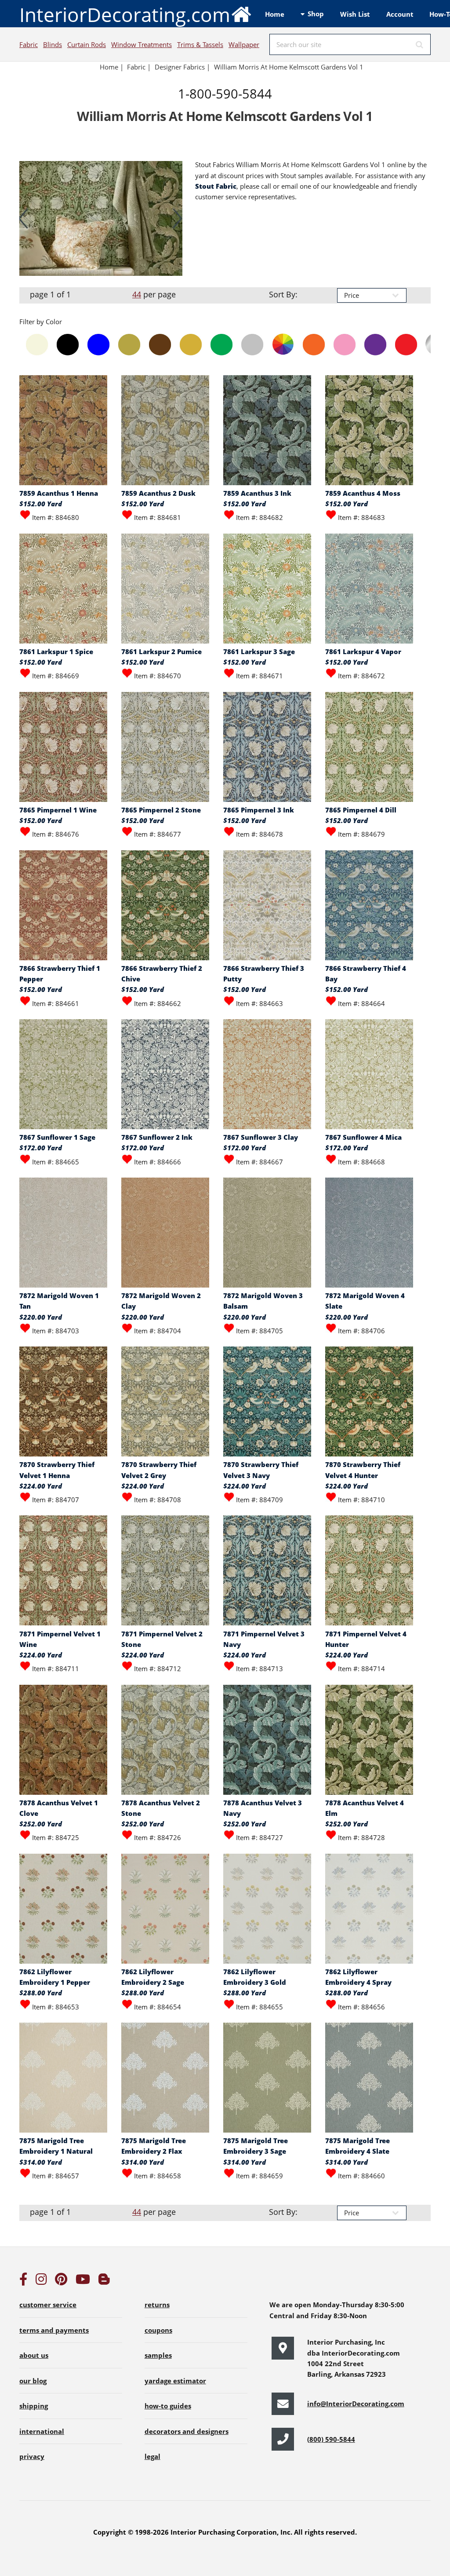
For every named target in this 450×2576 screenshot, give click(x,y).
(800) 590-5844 (331, 2439)
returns (157, 2305)
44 (137, 294)
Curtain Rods (87, 44)
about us (34, 2355)
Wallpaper (244, 44)
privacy (32, 2456)
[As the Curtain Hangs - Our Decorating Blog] (104, 2281)
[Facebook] (23, 2281)
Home (275, 14)
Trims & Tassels (200, 44)
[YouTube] (83, 2281)
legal (152, 2456)
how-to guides (168, 2406)
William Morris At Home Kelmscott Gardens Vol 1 (289, 67)
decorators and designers (187, 2431)
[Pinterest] (61, 2281)
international (42, 2431)
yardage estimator (175, 2381)
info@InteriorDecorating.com (356, 2404)
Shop (316, 14)
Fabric (29, 44)
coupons (158, 2330)
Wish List (355, 14)
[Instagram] (41, 2281)
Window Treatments (142, 44)
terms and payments (54, 2330)
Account (400, 14)
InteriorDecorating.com (125, 15)
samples (158, 2355)
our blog (33, 2381)
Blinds (53, 44)
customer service (48, 2305)
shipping (34, 2406)
